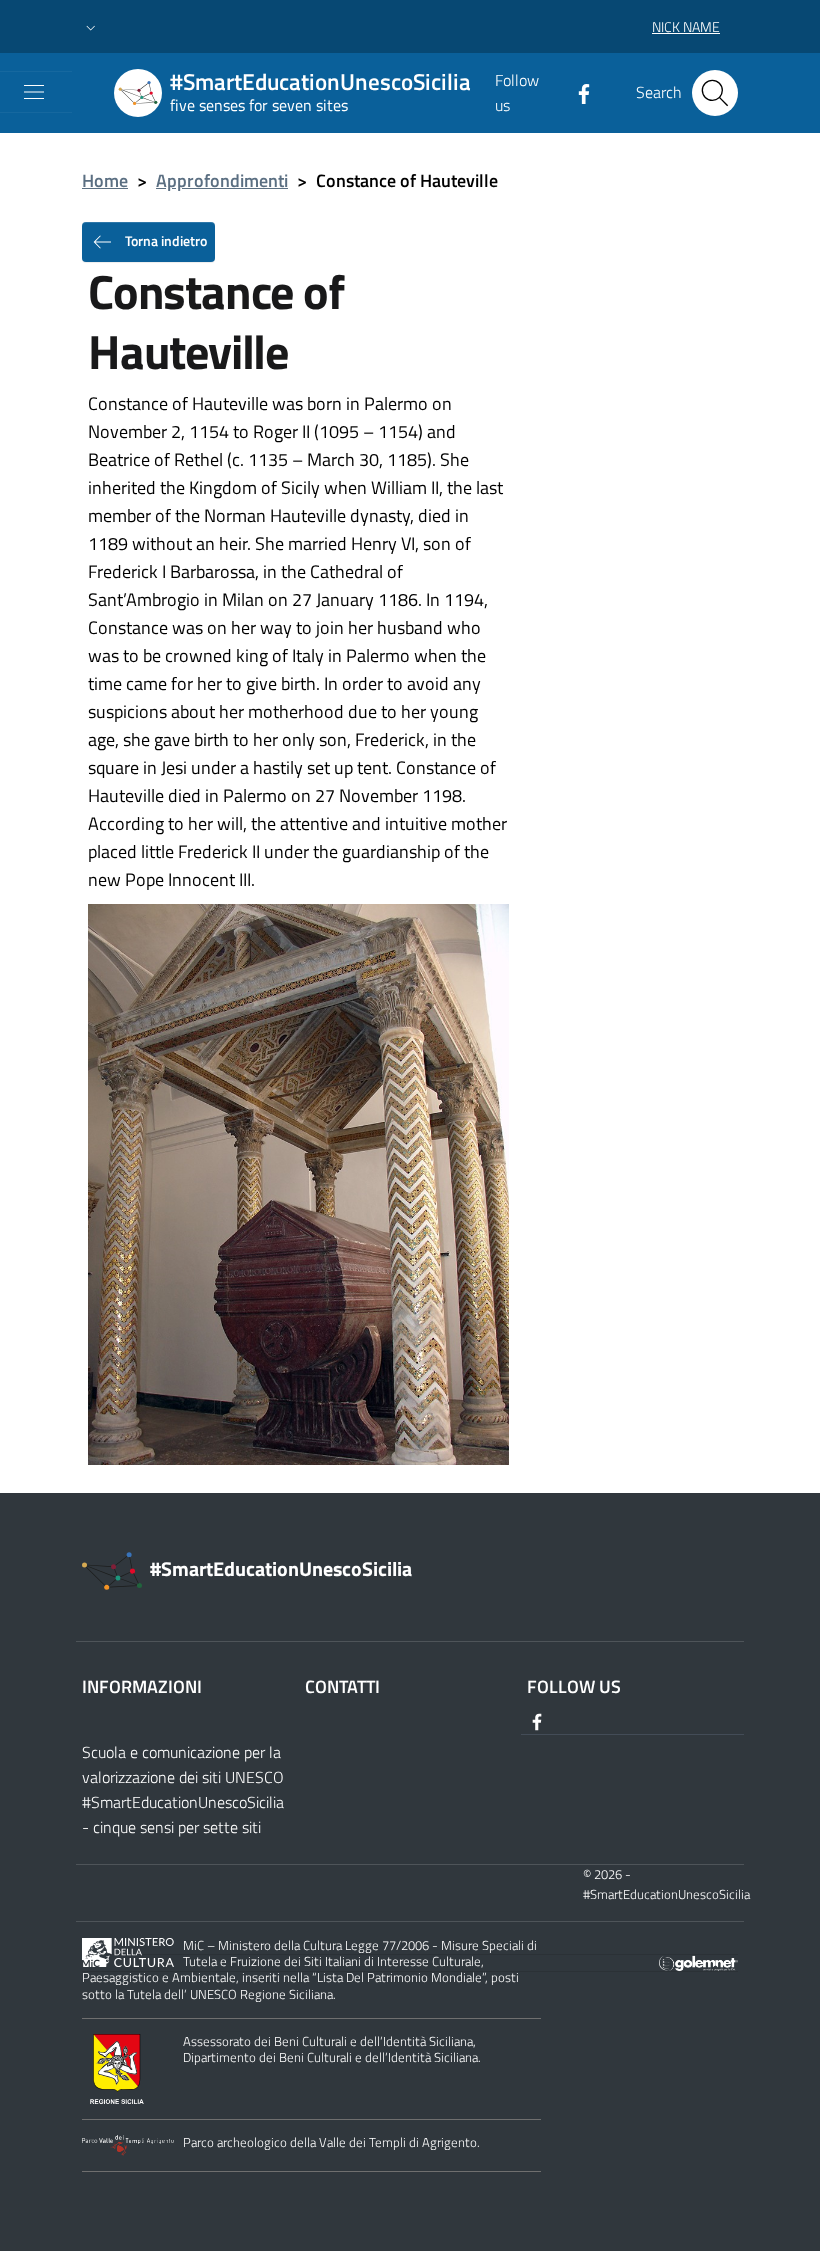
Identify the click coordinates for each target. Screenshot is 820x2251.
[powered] (698, 1961)
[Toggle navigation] (34, 92)
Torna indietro (164, 239)
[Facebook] (576, 92)
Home (105, 180)
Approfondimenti (222, 180)
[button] (91, 27)
